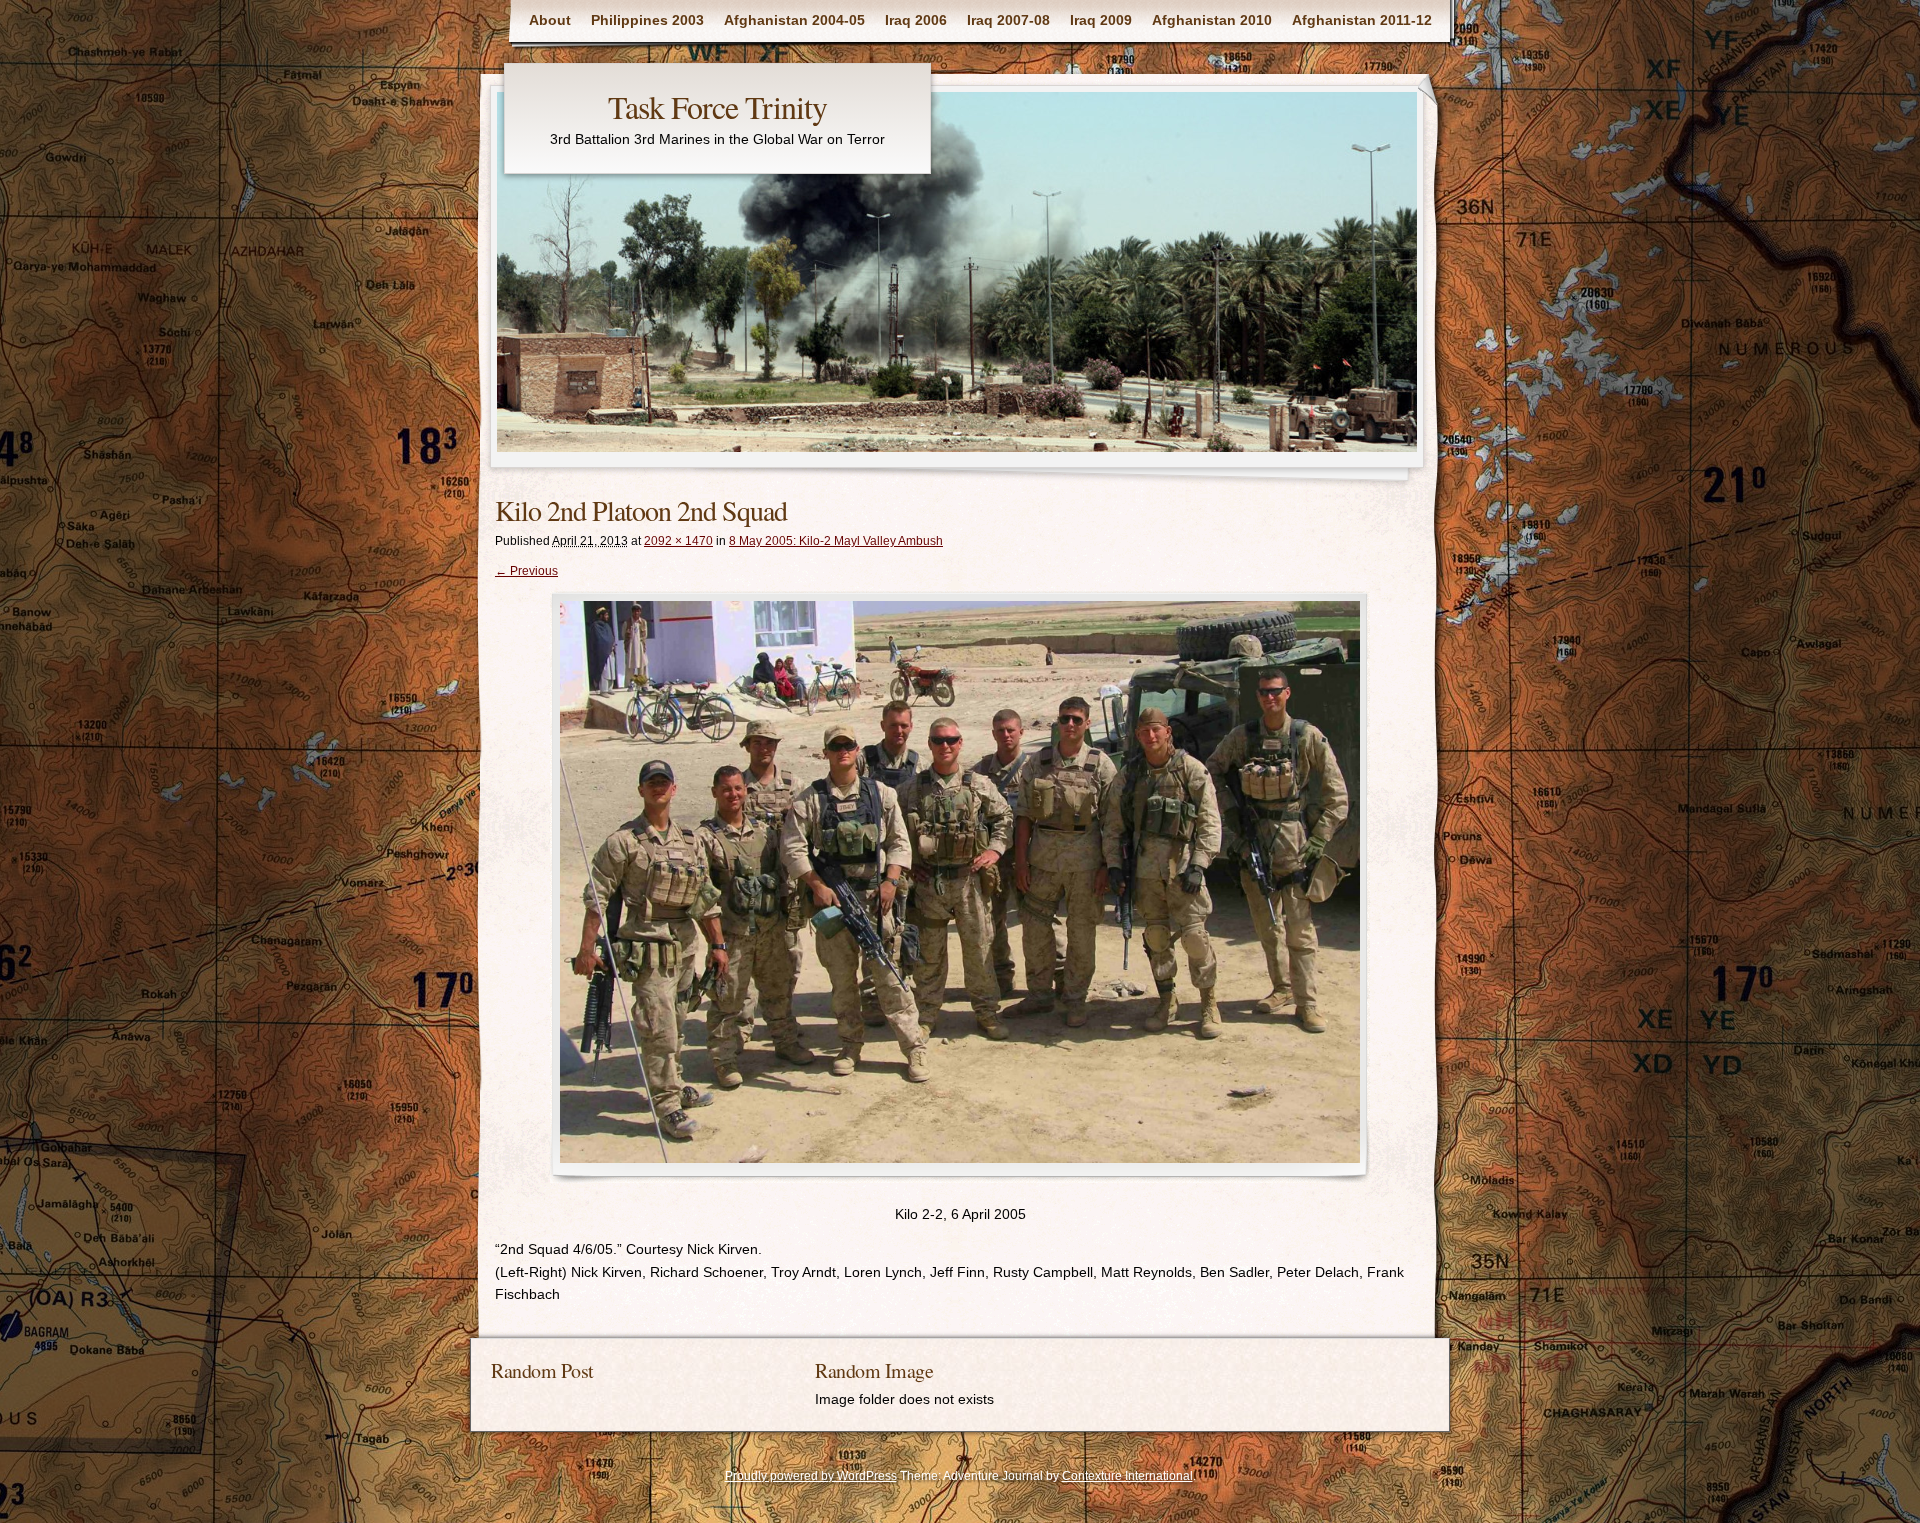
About (550, 20)
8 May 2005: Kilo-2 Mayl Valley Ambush (836, 541)
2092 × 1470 (678, 541)
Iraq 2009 (1101, 20)
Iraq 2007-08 (1008, 20)
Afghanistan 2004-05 (794, 20)
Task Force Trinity (717, 106)
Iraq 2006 (916, 20)
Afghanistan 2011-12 (1362, 20)
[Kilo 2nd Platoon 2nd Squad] (960, 887)
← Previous (526, 571)
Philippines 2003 (647, 20)
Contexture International (1127, 1476)
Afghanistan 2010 (1212, 20)
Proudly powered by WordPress (811, 1476)
